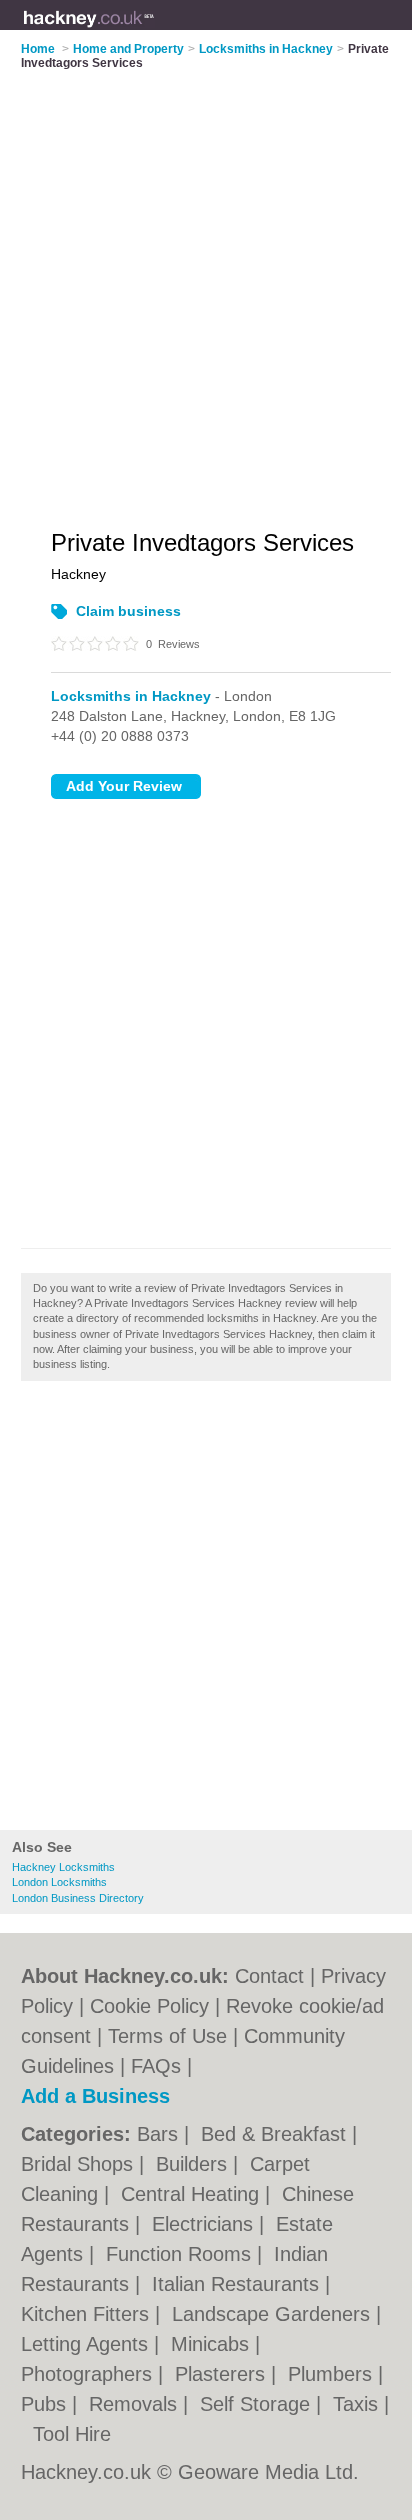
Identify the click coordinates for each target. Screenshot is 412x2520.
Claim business (128, 611)
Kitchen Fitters (88, 2314)
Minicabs (213, 2344)
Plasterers (223, 2374)
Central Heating (193, 2194)
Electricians (205, 2224)
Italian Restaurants (238, 2284)
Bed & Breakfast (276, 2134)
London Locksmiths (59, 1882)
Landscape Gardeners (274, 2314)
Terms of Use (167, 2036)
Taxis (358, 2404)
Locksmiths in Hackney (131, 696)
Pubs (46, 2404)
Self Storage (258, 2404)
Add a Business (95, 2096)
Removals (136, 2404)
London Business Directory (78, 1898)
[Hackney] (155, 31)
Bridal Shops (80, 2164)
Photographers (89, 2374)
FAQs (156, 2066)
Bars (160, 2134)
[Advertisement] (206, 1611)
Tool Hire (72, 2434)
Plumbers (333, 2374)
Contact (269, 1976)
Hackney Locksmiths (63, 1867)
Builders (194, 2164)
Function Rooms (181, 2254)
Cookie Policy (149, 2006)
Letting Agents (87, 2344)
